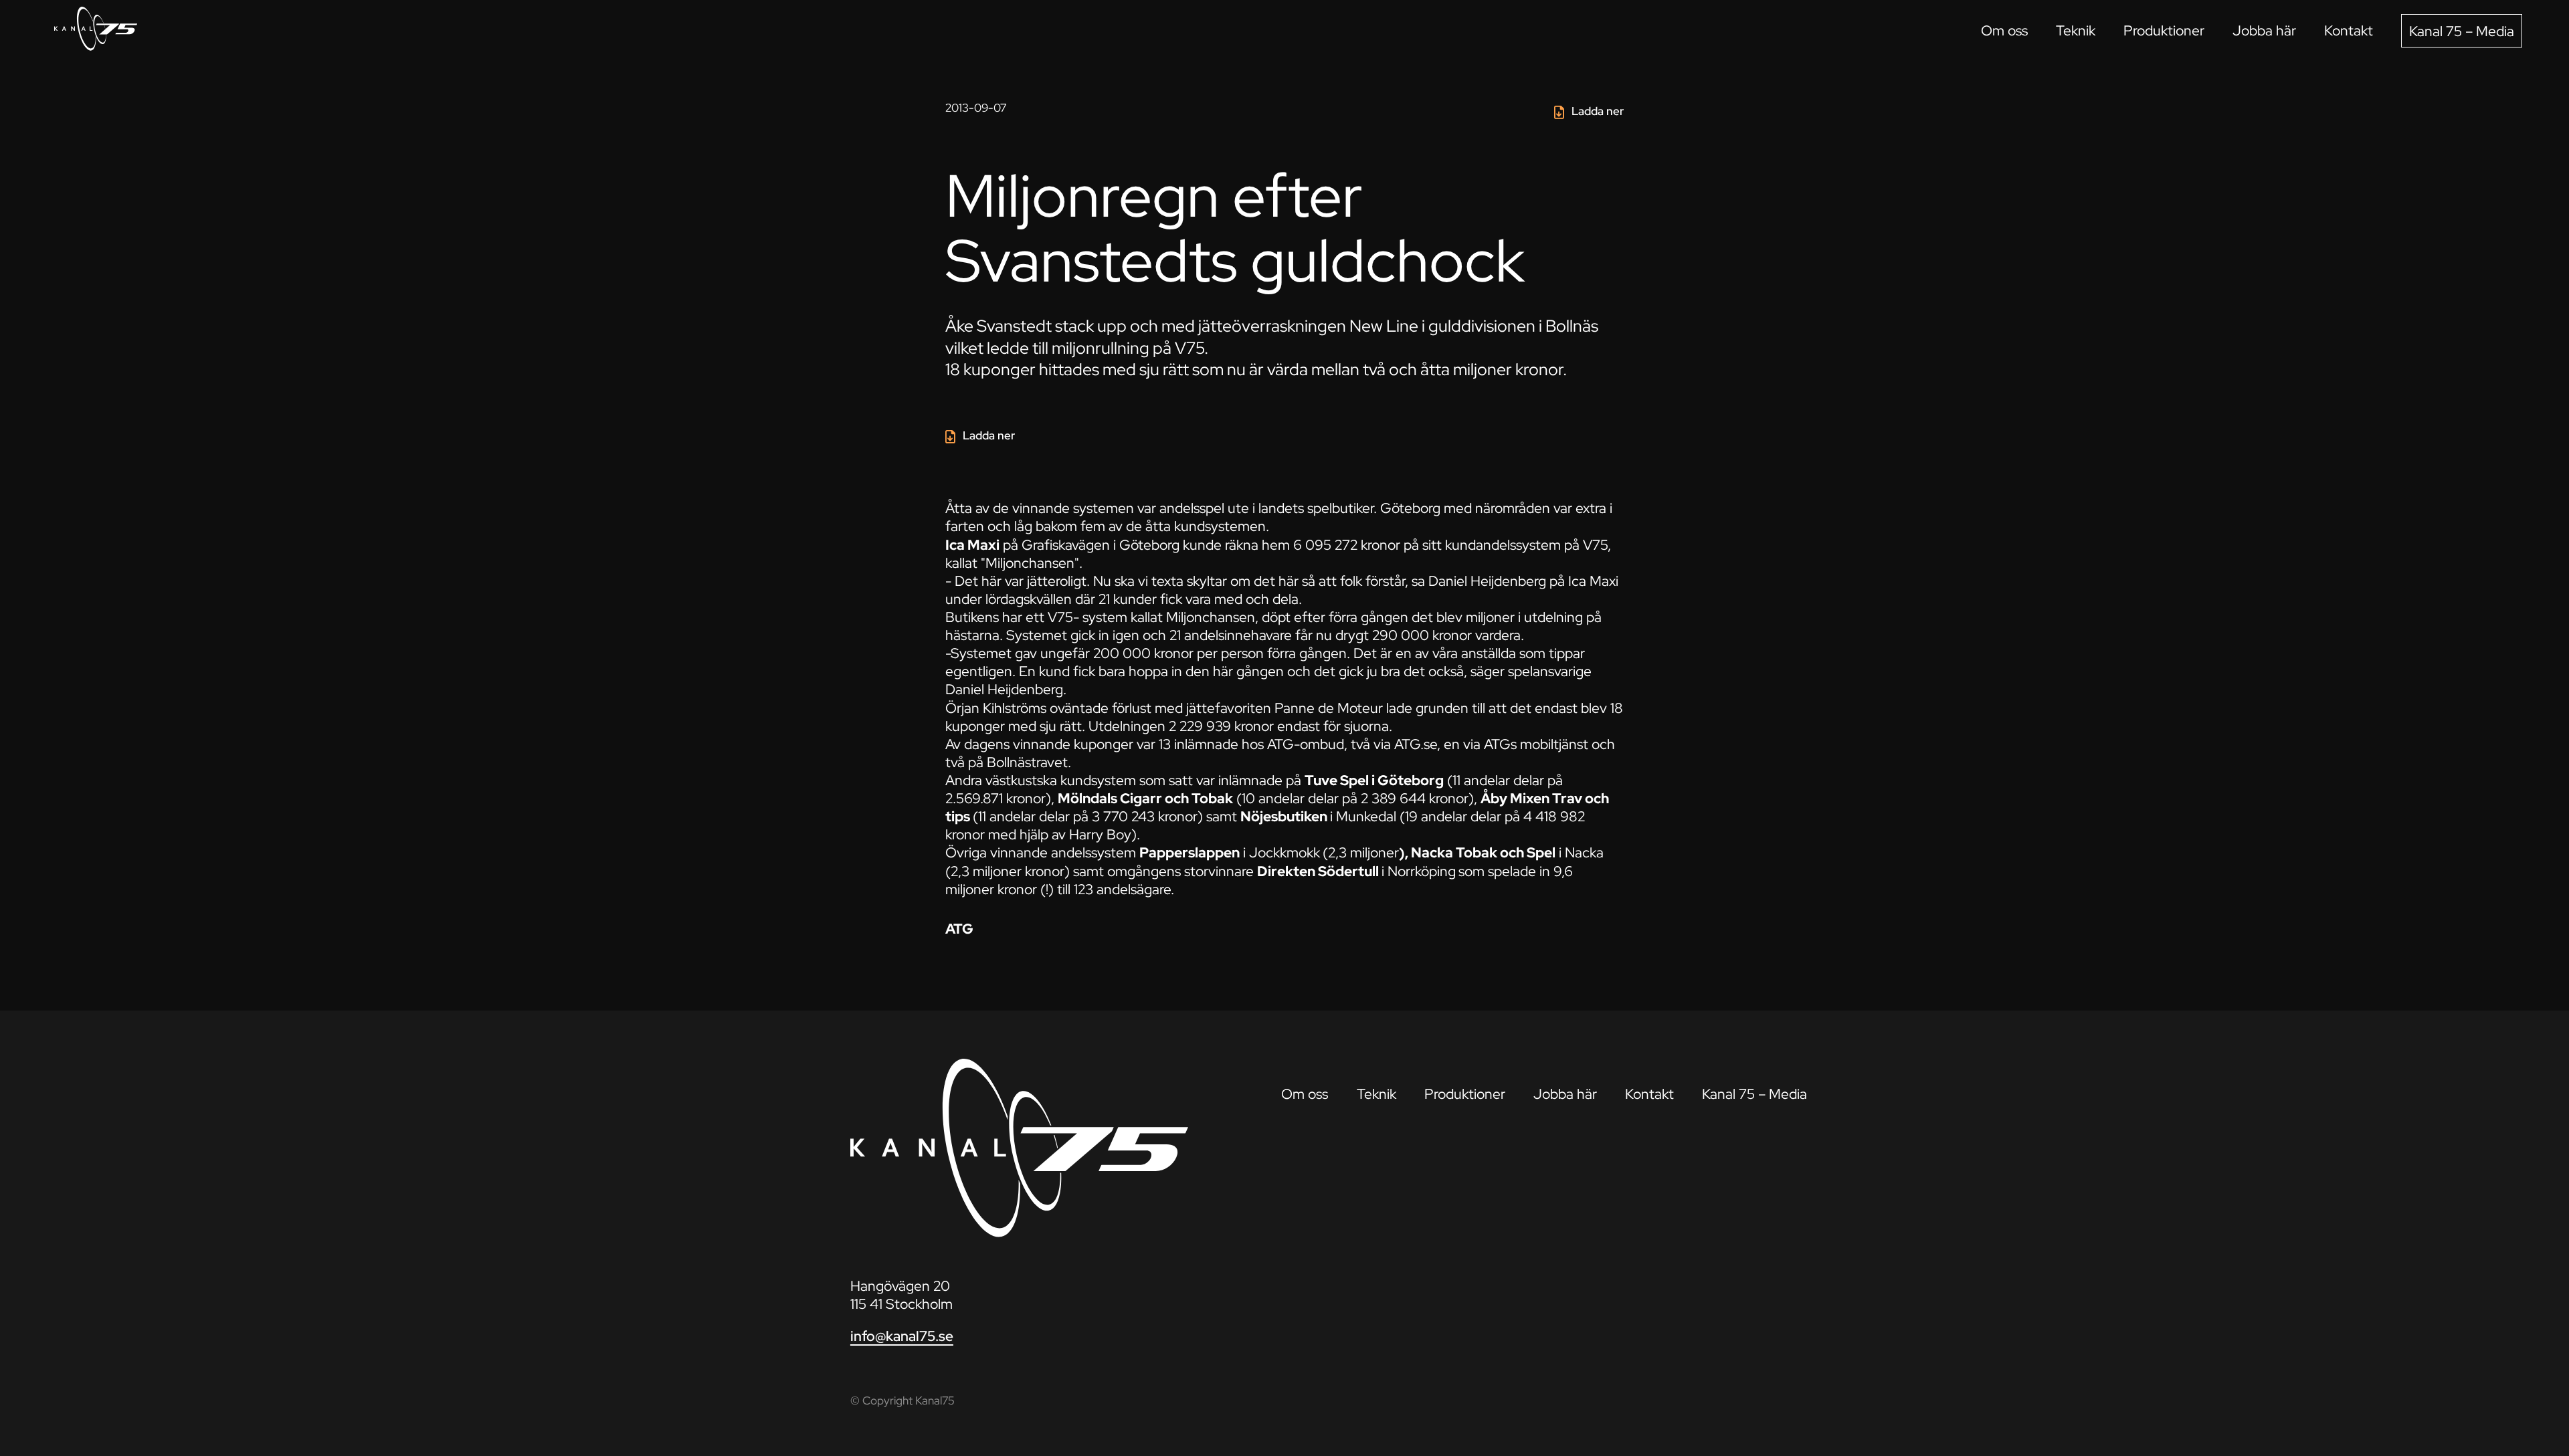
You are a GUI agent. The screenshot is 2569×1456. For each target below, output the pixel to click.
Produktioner (2164, 30)
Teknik (2076, 30)
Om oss (2004, 30)
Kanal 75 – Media (2462, 31)
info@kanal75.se (902, 1336)
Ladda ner (1598, 111)
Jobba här (2264, 30)
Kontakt (2349, 30)
